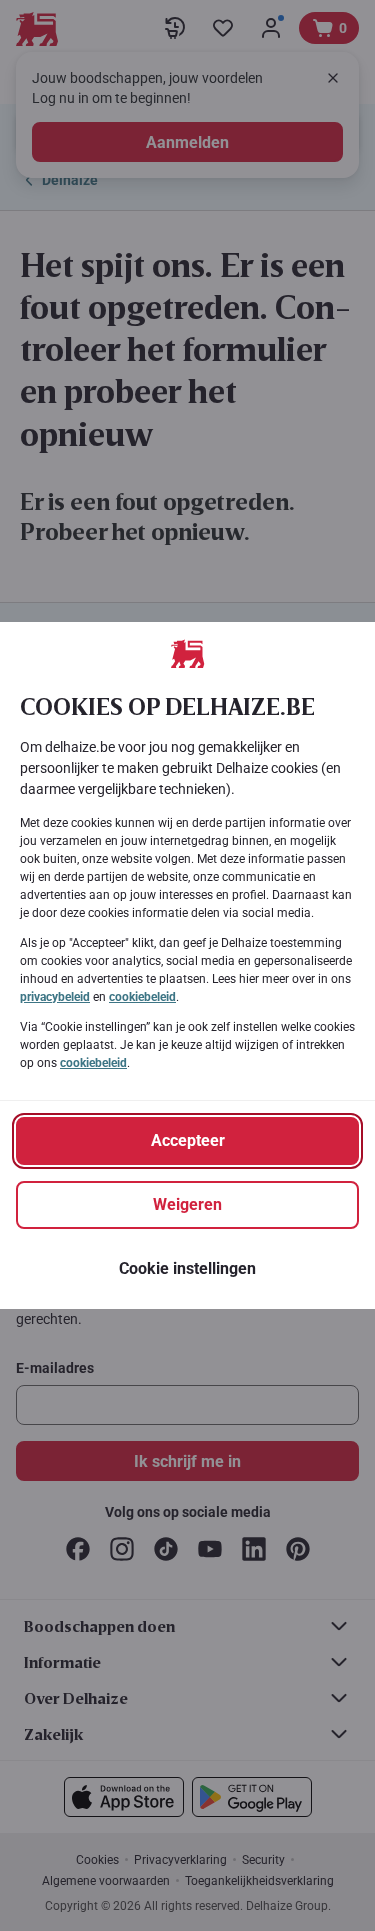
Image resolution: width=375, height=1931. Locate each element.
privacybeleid (55, 997)
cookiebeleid (142, 997)
